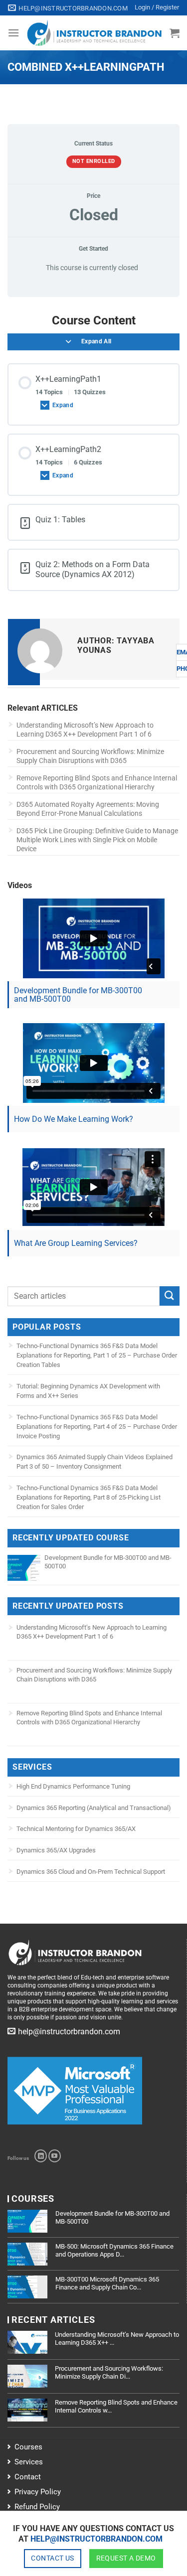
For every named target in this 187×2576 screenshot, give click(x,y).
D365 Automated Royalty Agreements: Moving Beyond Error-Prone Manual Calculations (88, 809)
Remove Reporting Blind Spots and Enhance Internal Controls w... (116, 2406)
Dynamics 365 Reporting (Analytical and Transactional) (94, 1808)
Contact (28, 2477)
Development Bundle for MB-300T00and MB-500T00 (78, 995)
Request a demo (126, 2558)
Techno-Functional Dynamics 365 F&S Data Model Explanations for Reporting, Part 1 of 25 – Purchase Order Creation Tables (97, 1355)
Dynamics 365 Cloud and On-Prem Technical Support (91, 1872)
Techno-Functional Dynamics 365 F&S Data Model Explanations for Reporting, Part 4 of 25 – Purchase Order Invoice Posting (97, 1427)
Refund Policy (37, 2507)
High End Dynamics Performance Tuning (73, 1786)
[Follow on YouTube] (55, 2156)
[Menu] (13, 33)
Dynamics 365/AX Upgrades (56, 1850)
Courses (28, 2447)
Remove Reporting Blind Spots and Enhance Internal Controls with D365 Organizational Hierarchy (97, 782)
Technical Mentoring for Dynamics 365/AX (76, 1829)
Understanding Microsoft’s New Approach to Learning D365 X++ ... (117, 2339)
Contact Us (52, 2558)
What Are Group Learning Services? (76, 1243)
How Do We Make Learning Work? (74, 1119)
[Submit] (170, 1296)
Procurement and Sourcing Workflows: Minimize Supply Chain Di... (109, 2372)
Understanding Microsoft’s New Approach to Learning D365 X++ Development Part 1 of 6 (85, 730)
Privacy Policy (38, 2492)
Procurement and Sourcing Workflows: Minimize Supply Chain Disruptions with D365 (90, 756)
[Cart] (175, 33)
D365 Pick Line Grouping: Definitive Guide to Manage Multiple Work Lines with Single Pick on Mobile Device (97, 840)
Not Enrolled (94, 161)
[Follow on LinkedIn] (41, 2156)
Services (29, 2462)
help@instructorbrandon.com (96, 2539)
